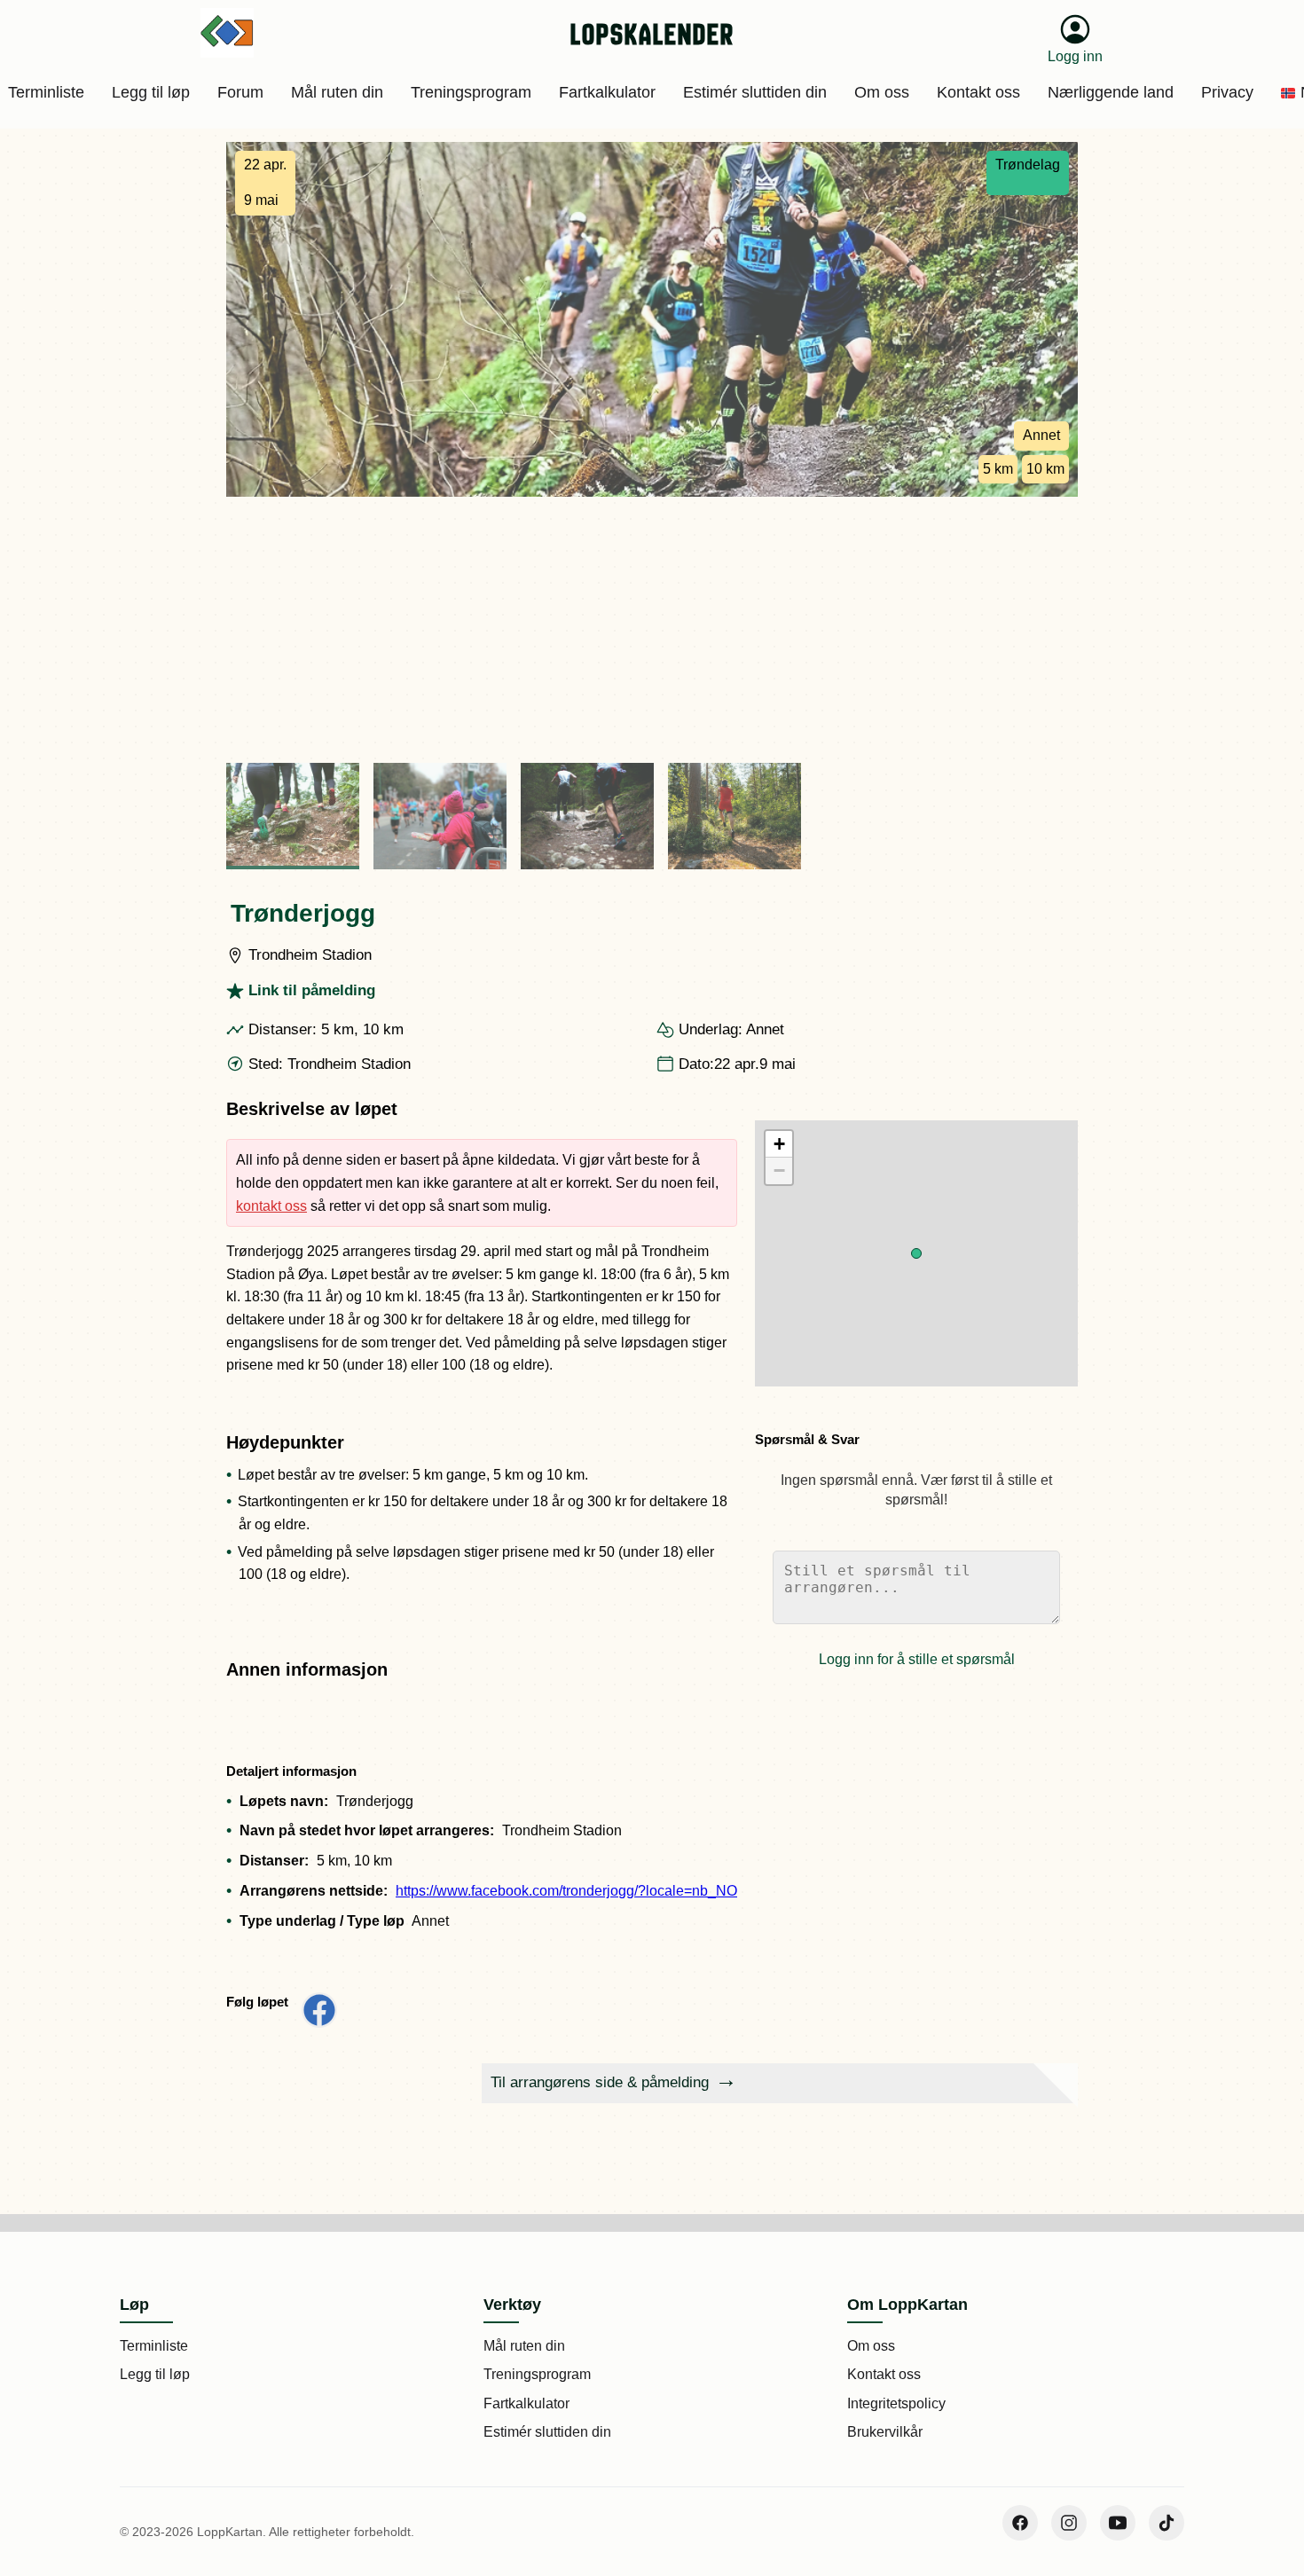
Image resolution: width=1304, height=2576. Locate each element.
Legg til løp (155, 2374)
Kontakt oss (884, 2374)
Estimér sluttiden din (547, 2432)
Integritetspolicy (896, 2403)
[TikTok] (1167, 2523)
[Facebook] (1020, 2523)
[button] (916, 1253)
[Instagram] (1069, 2523)
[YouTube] (1118, 2523)
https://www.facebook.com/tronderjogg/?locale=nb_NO (566, 1891)
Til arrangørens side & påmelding (600, 2082)
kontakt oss (271, 1206)
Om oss (871, 2346)
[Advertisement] (652, 630)
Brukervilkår (885, 2432)
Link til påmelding (312, 990)
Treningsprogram (537, 2374)
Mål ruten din (524, 2346)
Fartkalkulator (526, 2403)
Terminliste (154, 2346)
